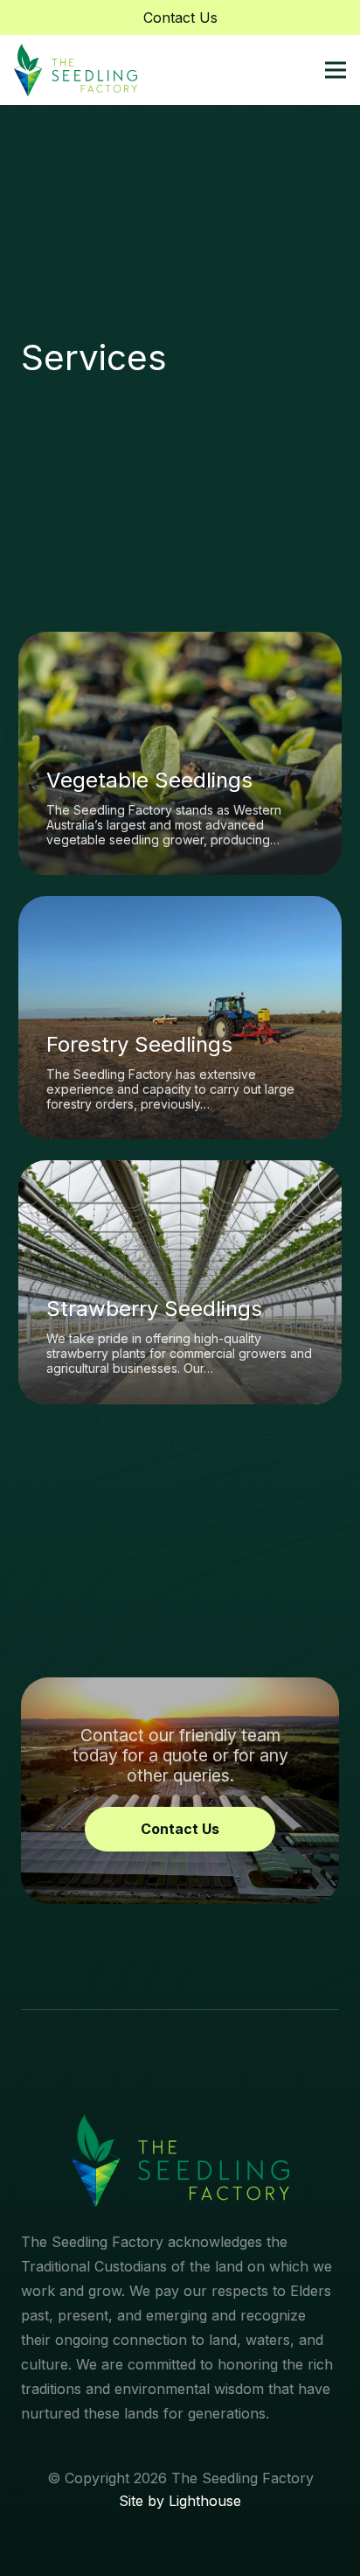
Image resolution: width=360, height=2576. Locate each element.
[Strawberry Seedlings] (180, 1282)
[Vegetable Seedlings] (180, 753)
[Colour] (76, 70)
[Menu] (336, 70)
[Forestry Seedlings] (180, 1018)
